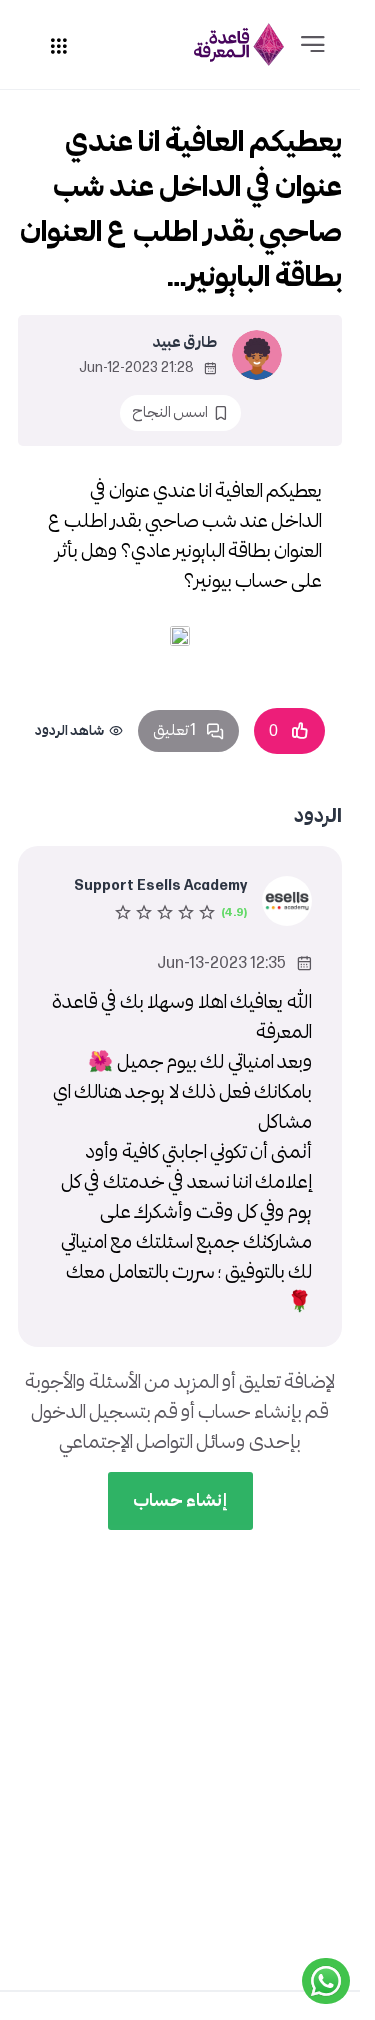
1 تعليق (174, 730)
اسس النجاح (170, 412)
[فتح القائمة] (313, 45)
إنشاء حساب (180, 1500)
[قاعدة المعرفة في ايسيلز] (239, 44)
